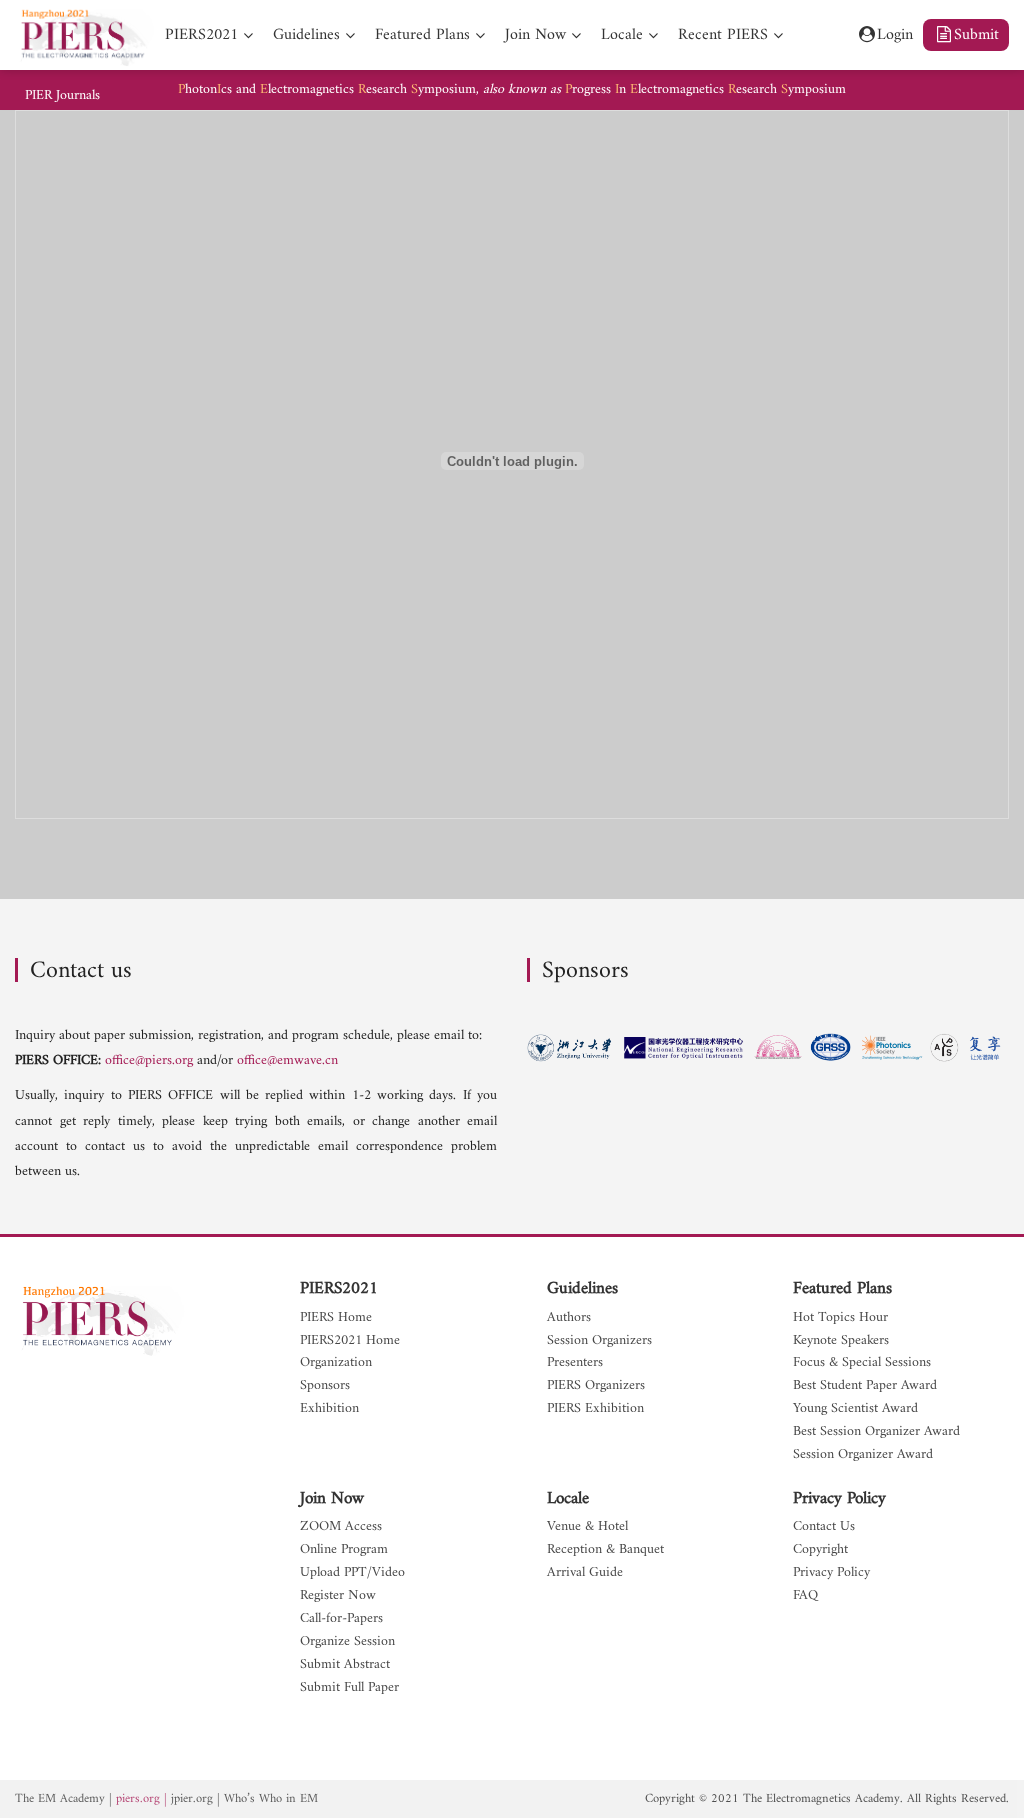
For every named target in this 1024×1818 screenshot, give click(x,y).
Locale (568, 1499)
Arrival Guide (585, 1573)
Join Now (332, 1499)
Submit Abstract (345, 1665)
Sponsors (325, 1386)
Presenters (575, 1363)
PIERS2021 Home (350, 1341)
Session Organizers (599, 1341)
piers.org (138, 1799)
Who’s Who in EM (271, 1799)
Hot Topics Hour (840, 1318)
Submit (976, 35)
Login (895, 35)
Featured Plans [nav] (422, 35)
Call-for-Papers (341, 1619)
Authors (569, 1318)
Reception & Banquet (605, 1550)
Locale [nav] (622, 35)
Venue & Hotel (587, 1527)
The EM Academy (60, 1799)
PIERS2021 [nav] (201, 35)
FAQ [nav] (805, 1596)
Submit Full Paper (349, 1688)
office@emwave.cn (287, 1060)
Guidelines (582, 1289)
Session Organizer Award (863, 1455)
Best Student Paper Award (865, 1386)
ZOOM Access (341, 1527)
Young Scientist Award (855, 1409)
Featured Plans (842, 1289)
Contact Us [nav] (824, 1527)
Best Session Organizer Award (876, 1432)
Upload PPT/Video (352, 1573)
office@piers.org (149, 1060)
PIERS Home (336, 1318)
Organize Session (347, 1642)
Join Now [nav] (535, 35)
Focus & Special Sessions (862, 1363)
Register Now (338, 1596)
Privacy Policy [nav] (831, 1573)
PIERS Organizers (596, 1386)
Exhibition (329, 1409)
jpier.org (192, 1799)
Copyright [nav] (820, 1550)
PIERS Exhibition (595, 1409)
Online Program (344, 1550)
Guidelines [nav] (306, 35)
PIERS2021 (339, 1289)
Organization (336, 1363)
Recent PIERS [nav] (723, 35)
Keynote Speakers (841, 1341)
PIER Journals (62, 96)
